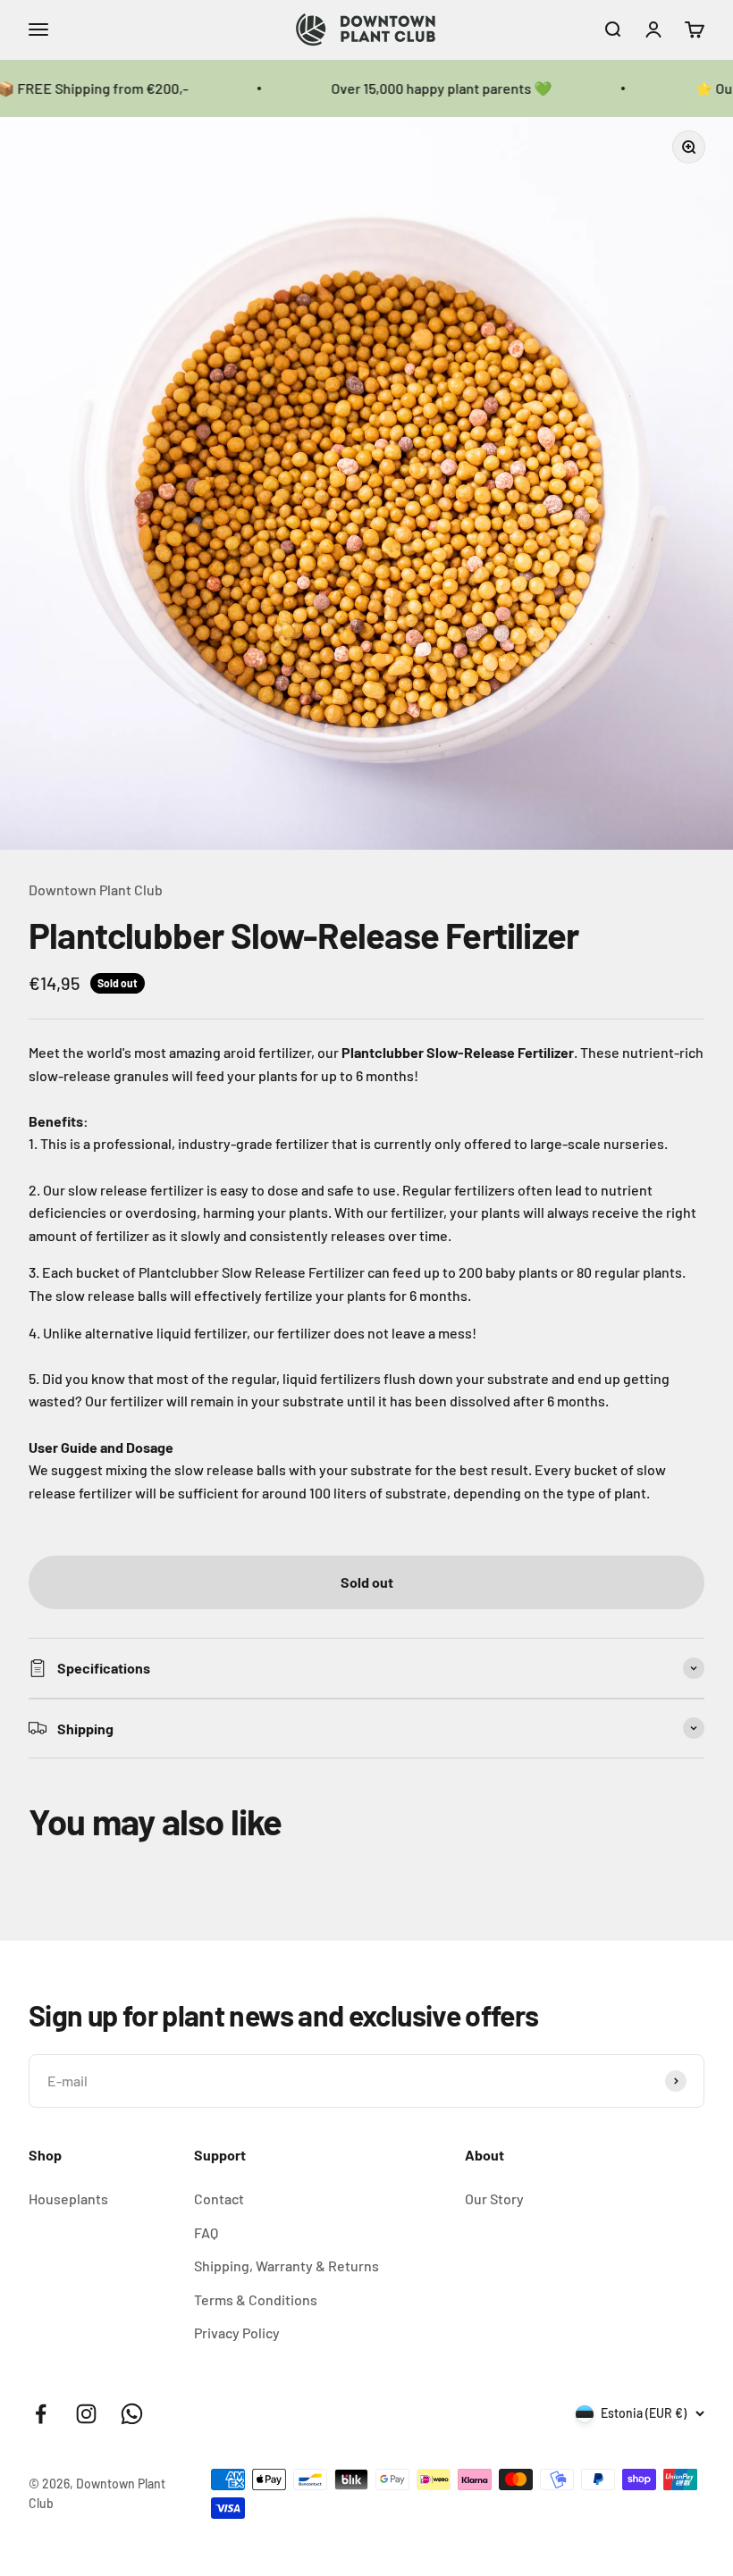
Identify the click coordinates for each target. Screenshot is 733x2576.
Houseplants (68, 2198)
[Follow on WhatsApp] (132, 2414)
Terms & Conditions (256, 2299)
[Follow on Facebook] (41, 2414)
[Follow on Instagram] (86, 2414)
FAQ (206, 2232)
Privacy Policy (237, 2333)
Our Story (494, 2198)
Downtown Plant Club (96, 889)
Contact (219, 2198)
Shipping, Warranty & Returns (286, 2266)
